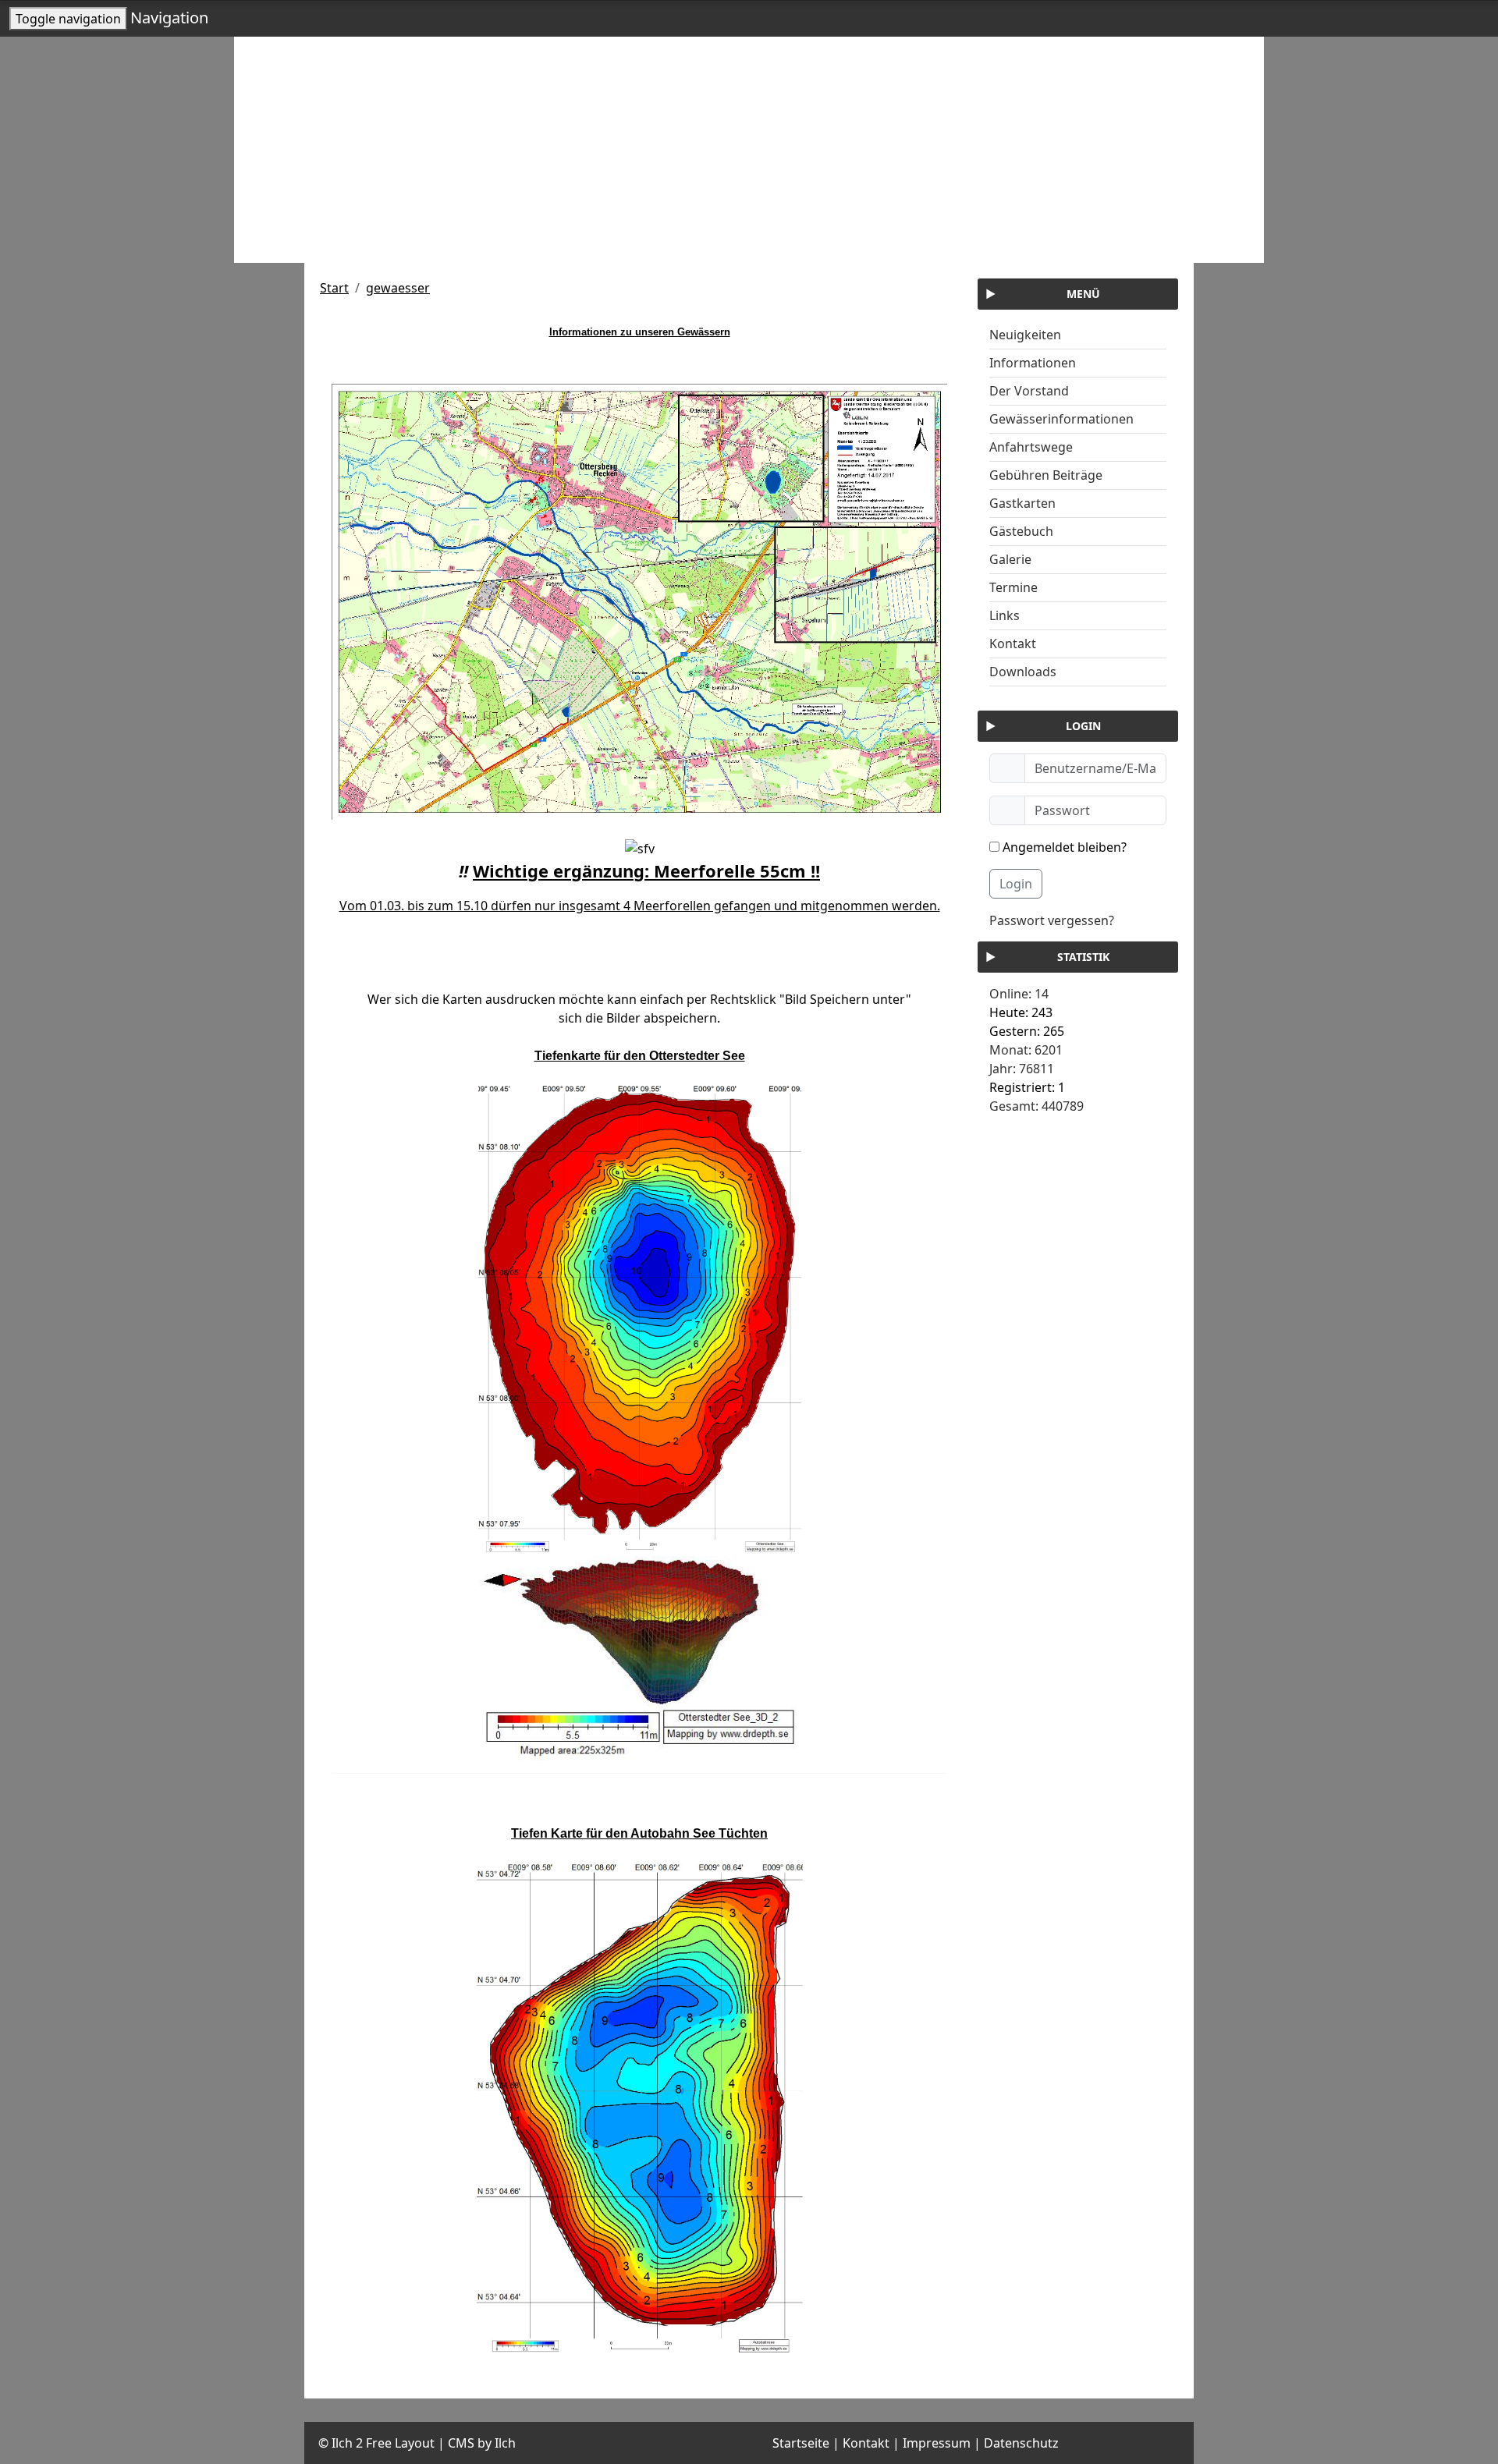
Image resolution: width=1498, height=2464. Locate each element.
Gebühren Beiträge (1046, 475)
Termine (1013, 587)
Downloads (1023, 672)
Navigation (169, 18)
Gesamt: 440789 (1037, 1106)
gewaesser (398, 288)
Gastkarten (1022, 503)
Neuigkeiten (1025, 335)
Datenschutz (1021, 2443)
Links (1005, 615)
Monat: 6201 (1026, 1050)
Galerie (1010, 559)
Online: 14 (1019, 994)
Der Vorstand (1029, 391)
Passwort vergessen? (1052, 920)
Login (1016, 884)
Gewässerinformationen (1061, 419)
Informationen (1033, 363)
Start (334, 288)
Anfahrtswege (1031, 447)
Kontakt (1013, 643)
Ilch (505, 2443)
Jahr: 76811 (1022, 1069)
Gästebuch (1021, 531)
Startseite (801, 2443)
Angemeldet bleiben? (1063, 847)
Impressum (937, 2443)
